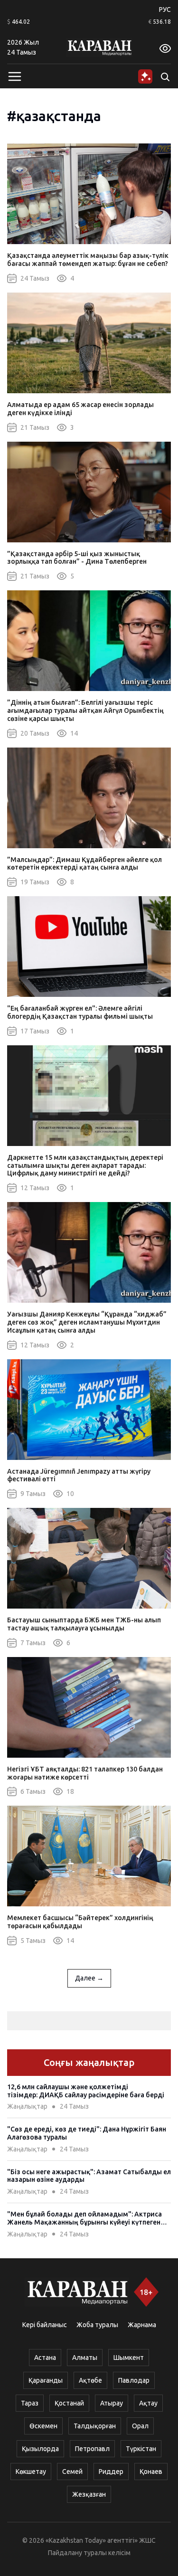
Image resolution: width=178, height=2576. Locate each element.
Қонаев (151, 2472)
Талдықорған (95, 2426)
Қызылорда (40, 2449)
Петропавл (92, 2449)
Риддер (111, 2472)
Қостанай (69, 2403)
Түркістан (141, 2449)
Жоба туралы (97, 2325)
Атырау (112, 2403)
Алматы (85, 2358)
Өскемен (43, 2426)
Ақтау (148, 2403)
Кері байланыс (45, 2325)
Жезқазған (89, 2494)
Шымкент (129, 2358)
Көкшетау (31, 2472)
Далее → (89, 1978)
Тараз (30, 2403)
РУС (165, 9)
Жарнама (142, 2325)
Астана (45, 2358)
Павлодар (134, 2380)
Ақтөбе (90, 2380)
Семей (72, 2472)
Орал (140, 2426)
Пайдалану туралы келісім (89, 2553)
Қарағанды (46, 2380)
